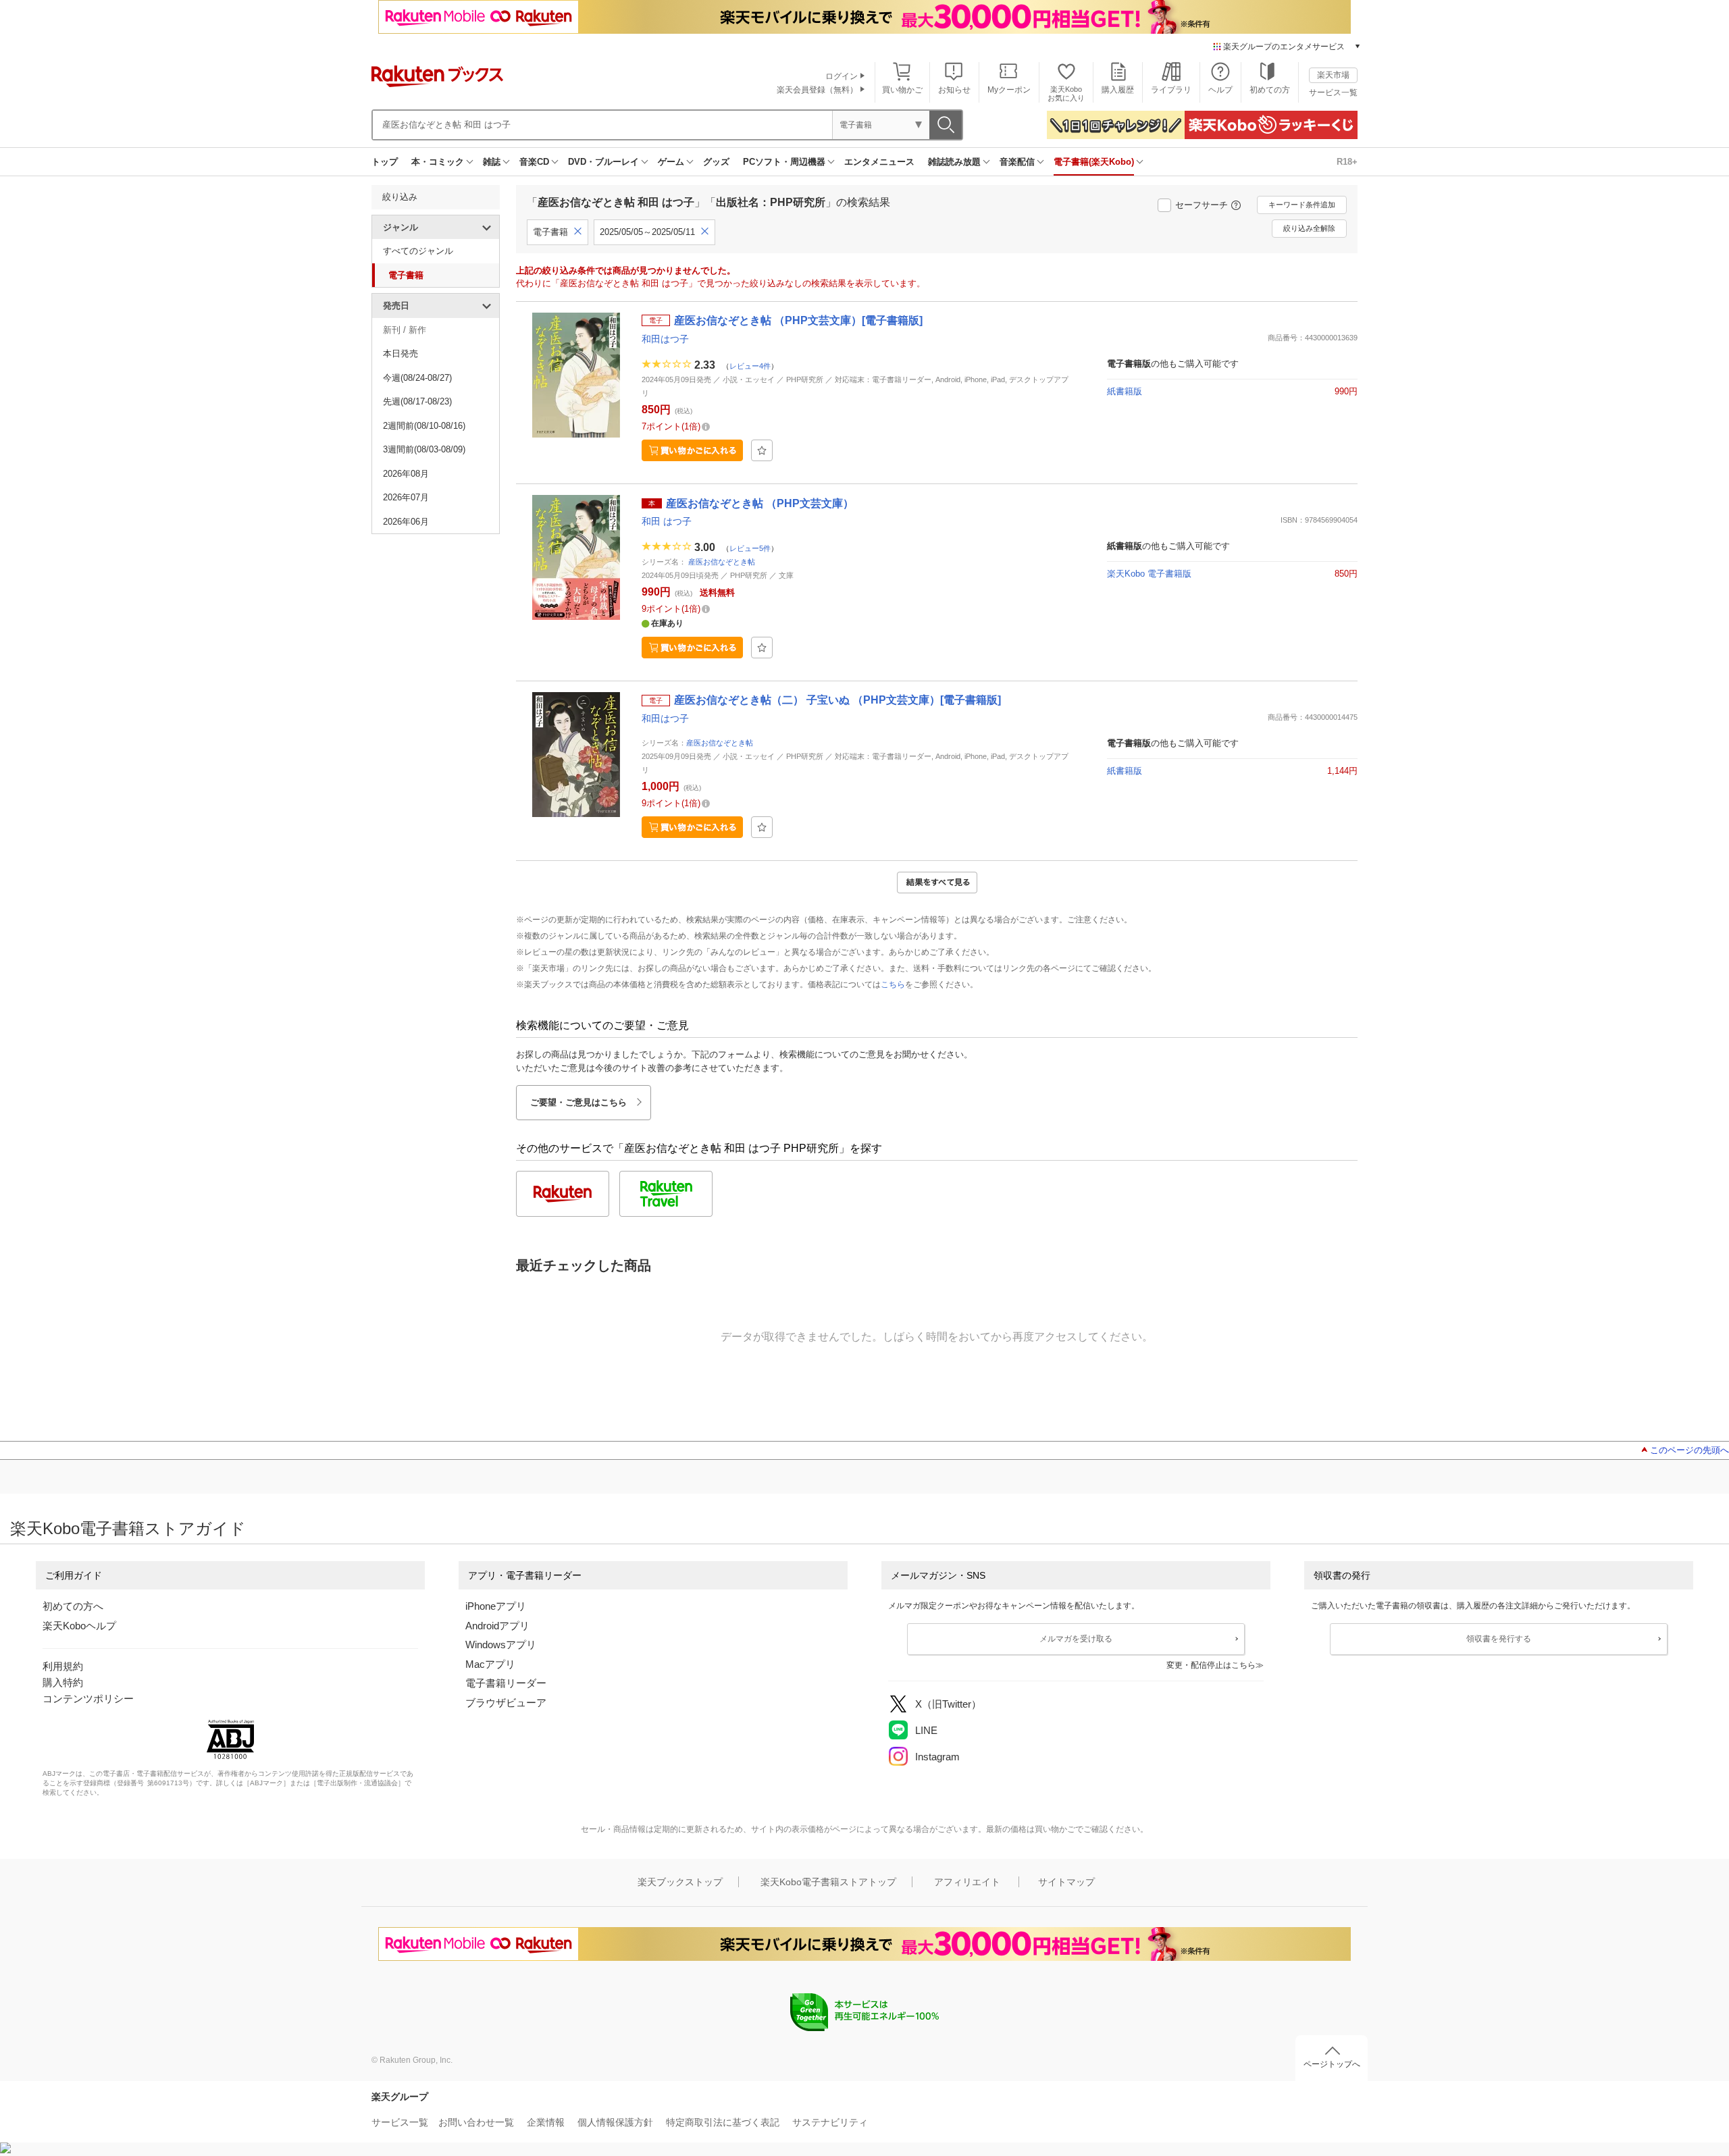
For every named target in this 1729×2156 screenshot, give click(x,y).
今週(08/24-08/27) (417, 378)
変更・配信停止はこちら (1211, 1665)
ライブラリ (1171, 90)
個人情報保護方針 (615, 2122)
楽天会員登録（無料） (817, 90)
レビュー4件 (750, 366)
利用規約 (63, 1666)
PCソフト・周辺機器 (784, 162)
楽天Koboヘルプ (79, 1626)
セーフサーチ (1202, 205)
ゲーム (671, 162)
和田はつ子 (665, 339)
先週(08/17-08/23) (417, 401)
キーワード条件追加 (1302, 205)
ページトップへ (1332, 2064)
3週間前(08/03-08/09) (424, 449)
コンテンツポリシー (88, 1699)
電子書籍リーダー (506, 1683)
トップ (385, 162)
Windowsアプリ (501, 1645)
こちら (893, 984)
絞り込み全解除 (1309, 228)
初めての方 (1270, 90)
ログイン (842, 76)
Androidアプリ (497, 1626)
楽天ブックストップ (680, 1882)
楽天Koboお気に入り (1066, 94)
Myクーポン (1009, 90)
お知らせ (954, 90)
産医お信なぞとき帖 (722, 562)
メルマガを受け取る (1076, 1639)
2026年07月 (406, 497)
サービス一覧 (1333, 93)
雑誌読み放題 (954, 162)
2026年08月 (406, 474)
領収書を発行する (1499, 1639)
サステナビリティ (830, 2122)
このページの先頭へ (1689, 1450)
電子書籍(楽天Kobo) (1094, 162)
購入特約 (63, 1682)
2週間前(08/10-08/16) (424, 426)
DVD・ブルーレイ (603, 162)
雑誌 (492, 162)
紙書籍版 (1125, 391)
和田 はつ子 (667, 521)
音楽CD (534, 162)
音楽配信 (1017, 162)
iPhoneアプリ (496, 1606)
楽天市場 (1333, 75)
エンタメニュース (879, 162)
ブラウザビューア (506, 1703)
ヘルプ (1220, 90)
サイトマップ (1066, 1882)
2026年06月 (406, 522)
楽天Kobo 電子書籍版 (1149, 574)
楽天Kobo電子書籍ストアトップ (828, 1882)
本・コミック (438, 162)
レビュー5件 (750, 548)
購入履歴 (1118, 90)
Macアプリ (490, 1664)
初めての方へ (73, 1606)
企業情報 (546, 2122)
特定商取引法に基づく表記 (723, 2122)
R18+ (1347, 162)
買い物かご (902, 90)
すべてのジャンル (418, 251)
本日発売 (401, 353)
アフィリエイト (967, 1882)
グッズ (716, 162)
